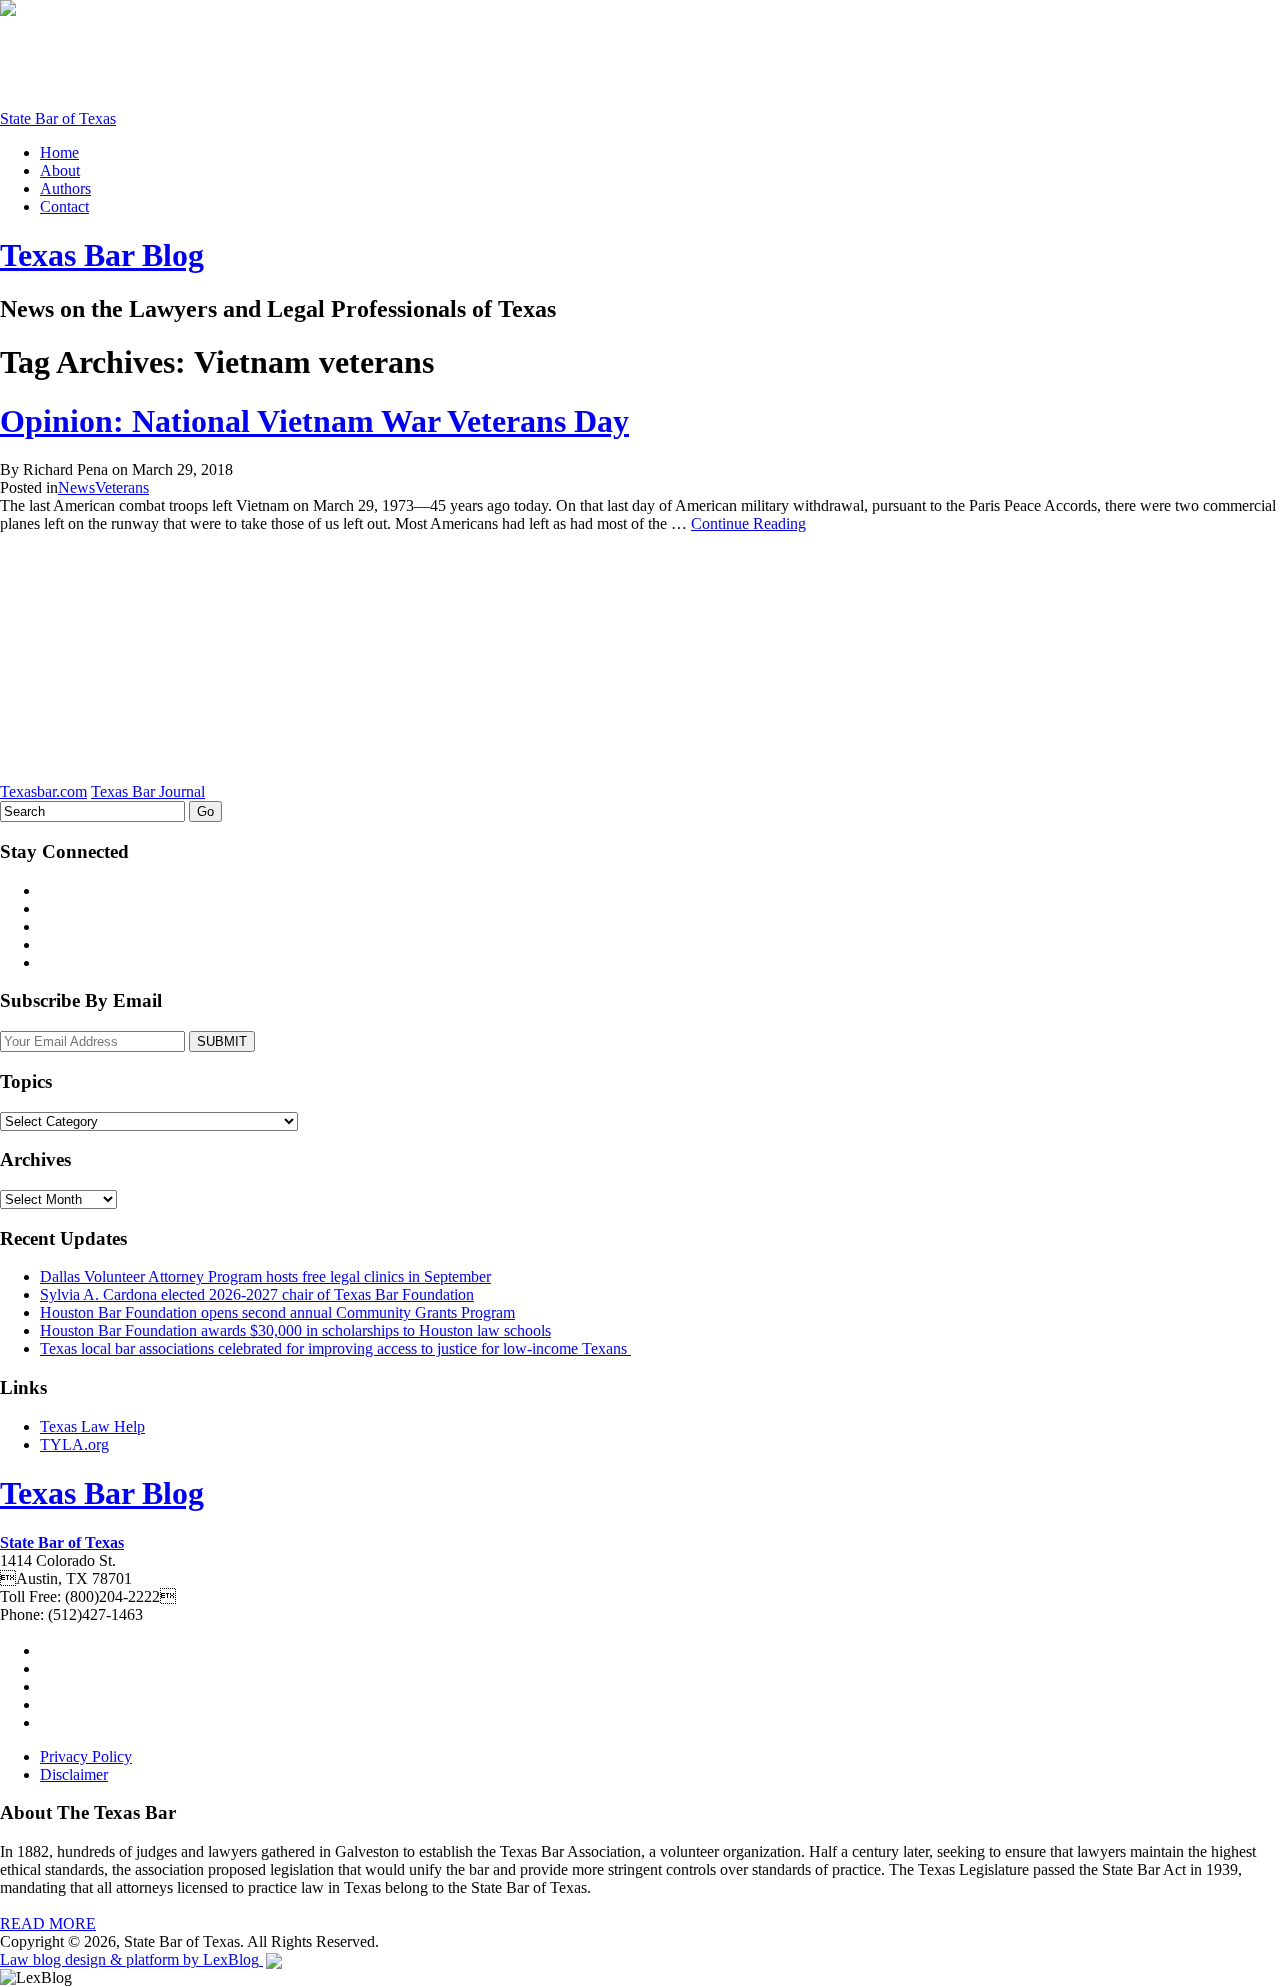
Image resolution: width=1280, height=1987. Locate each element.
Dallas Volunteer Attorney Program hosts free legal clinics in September (265, 1276)
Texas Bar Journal (148, 791)
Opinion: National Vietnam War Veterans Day (314, 421)
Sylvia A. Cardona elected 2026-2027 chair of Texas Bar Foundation (257, 1294)
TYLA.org (74, 1444)
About (60, 170)
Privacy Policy (86, 1756)
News (76, 487)
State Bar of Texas (58, 118)
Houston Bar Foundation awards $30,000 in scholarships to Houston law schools (295, 1330)
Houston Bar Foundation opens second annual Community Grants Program (277, 1312)
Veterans (122, 487)
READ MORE (48, 1923)
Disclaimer (74, 1774)
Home (59, 152)
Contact (64, 206)
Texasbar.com (43, 791)
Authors (65, 188)
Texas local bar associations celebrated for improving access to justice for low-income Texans (335, 1348)
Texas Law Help (92, 1426)
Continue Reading (748, 523)
